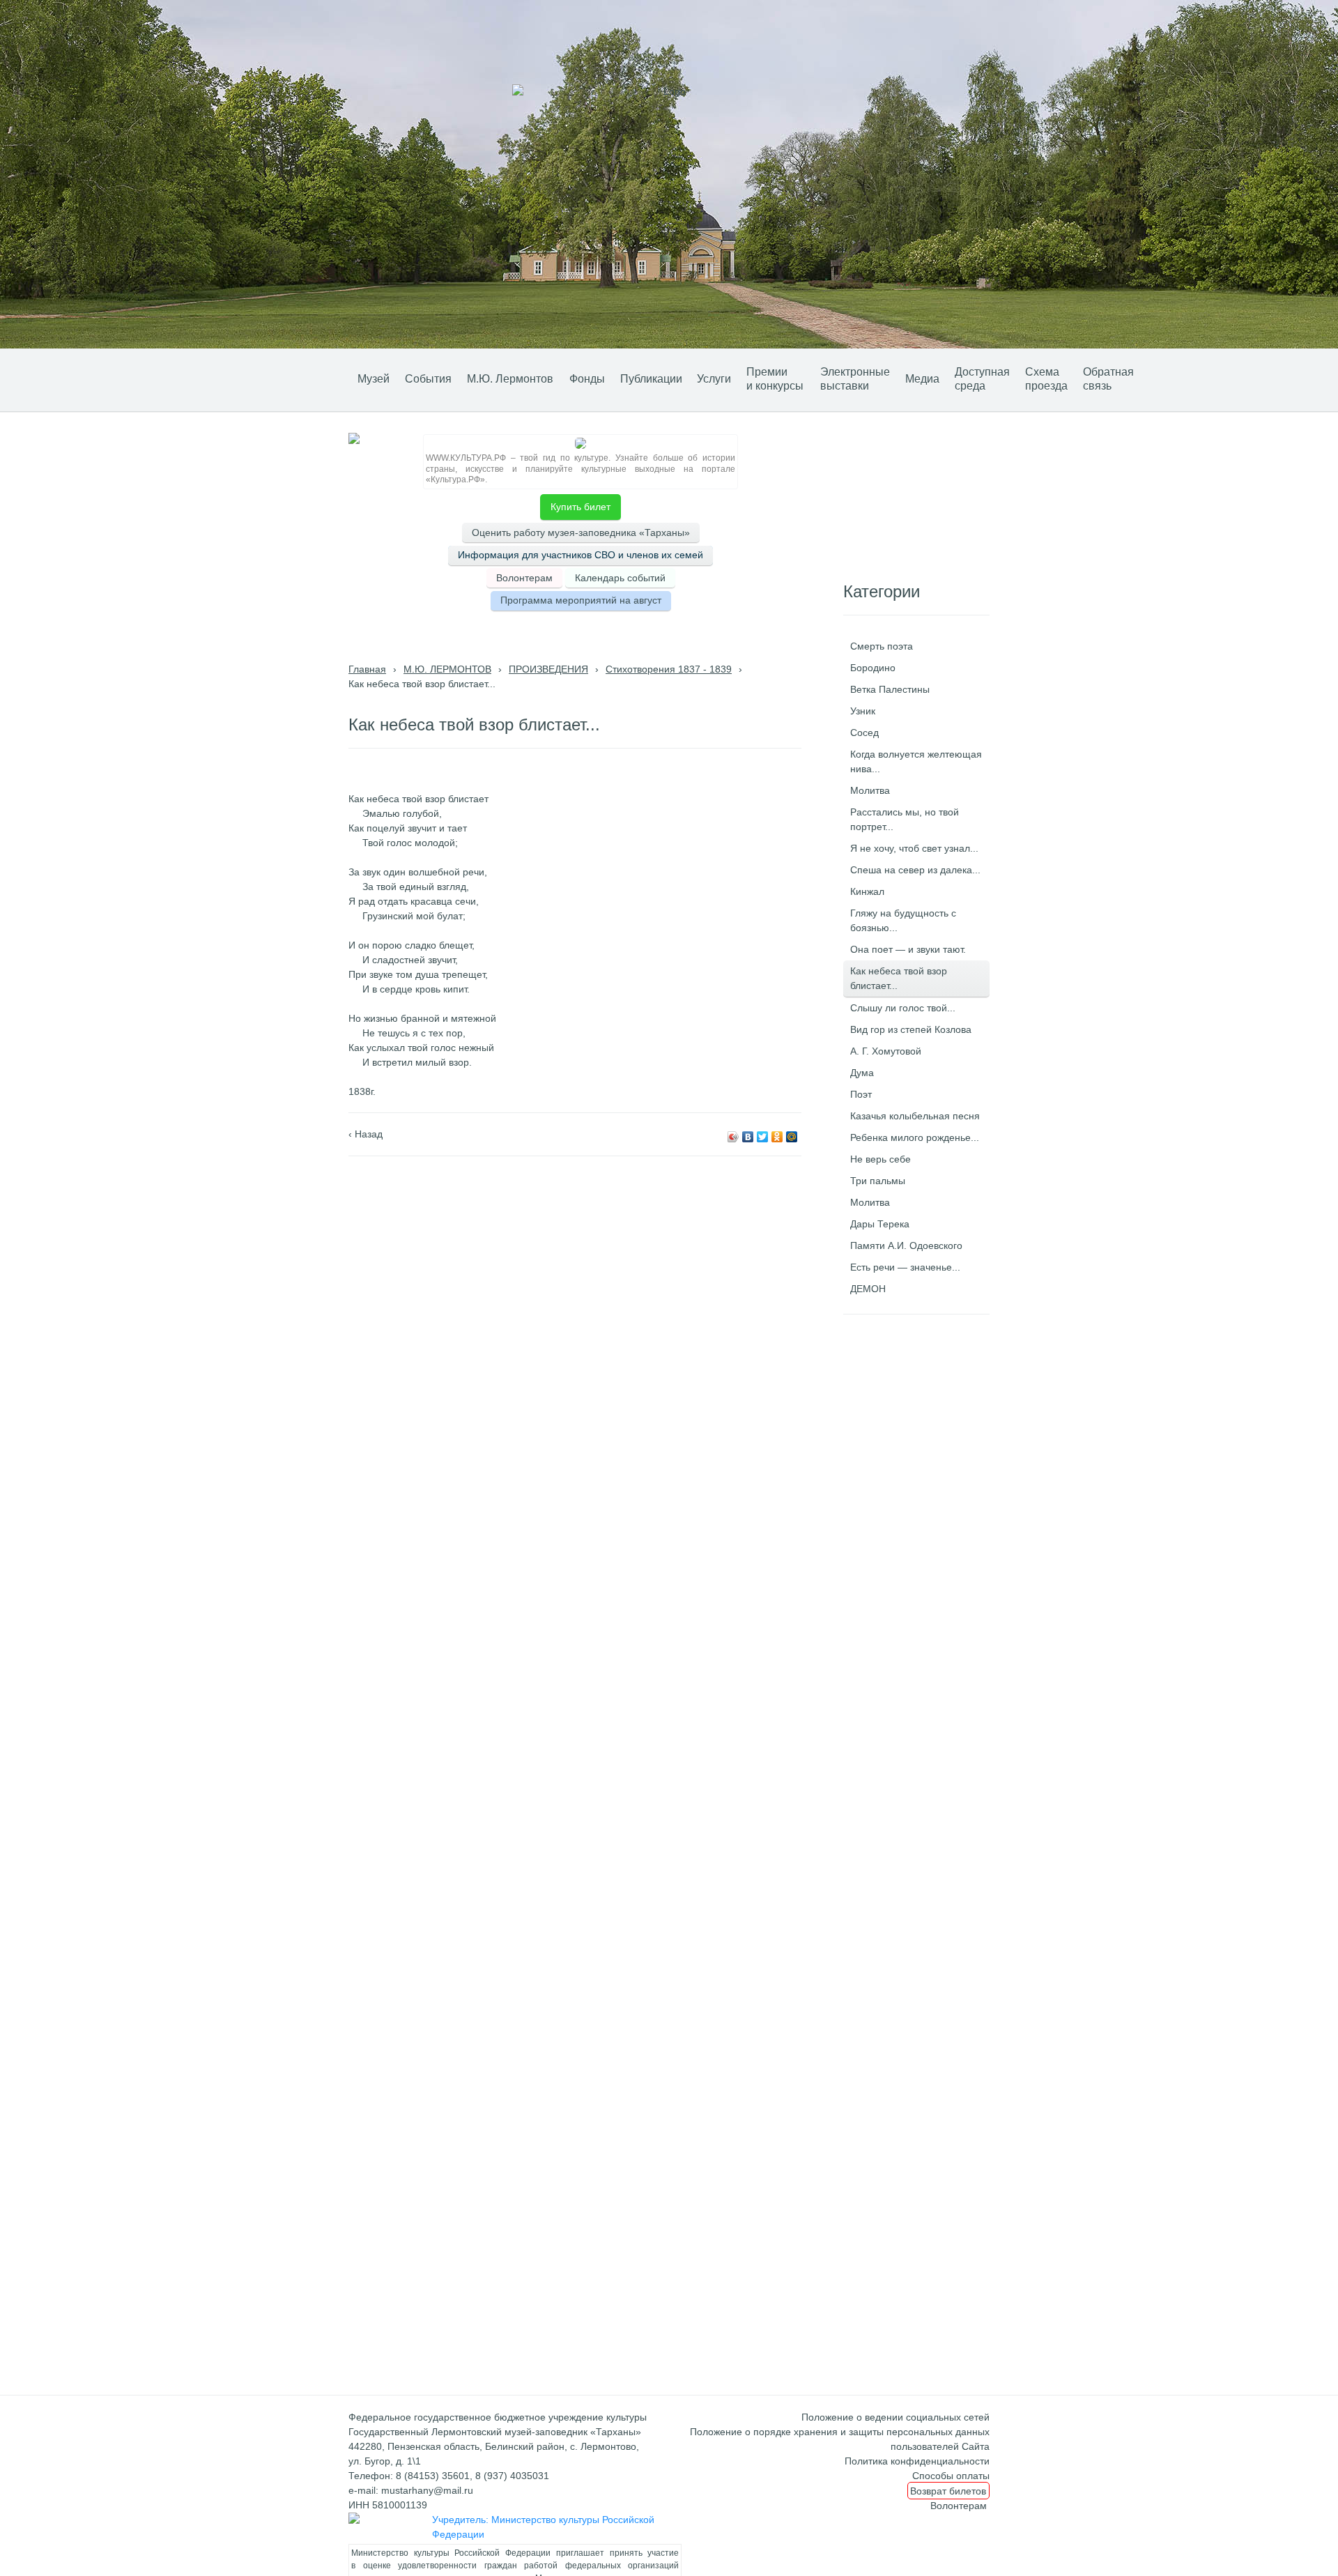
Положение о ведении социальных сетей (895, 2417)
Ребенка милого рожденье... (915, 1137)
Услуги (714, 379)
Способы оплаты (951, 2476)
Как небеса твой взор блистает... (899, 978)
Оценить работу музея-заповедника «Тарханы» (581, 532)
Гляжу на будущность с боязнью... (903, 920)
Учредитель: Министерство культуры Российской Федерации (543, 2527)
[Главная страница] (329, 377)
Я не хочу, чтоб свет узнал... (914, 848)
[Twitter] (763, 1137)
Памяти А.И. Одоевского (906, 1245)
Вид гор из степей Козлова (911, 1029)
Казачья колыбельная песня (915, 1116)
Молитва (870, 790)
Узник (863, 711)
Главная (367, 669)
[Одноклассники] (777, 1137)
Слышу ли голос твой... (903, 1008)
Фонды (587, 379)
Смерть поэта (882, 646)
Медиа (922, 379)
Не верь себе (881, 1159)
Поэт (861, 1094)
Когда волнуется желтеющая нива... (916, 761)
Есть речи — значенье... (905, 1267)
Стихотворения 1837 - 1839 (669, 669)
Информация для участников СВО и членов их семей (580, 555)
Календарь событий (620, 578)
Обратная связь (1108, 379)
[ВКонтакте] (748, 1137)
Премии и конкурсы (775, 379)
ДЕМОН (868, 1289)
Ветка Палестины (890, 689)
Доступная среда (982, 379)
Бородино (873, 668)
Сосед (864, 733)
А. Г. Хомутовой (886, 1051)
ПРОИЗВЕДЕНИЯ (548, 669)
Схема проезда (1046, 379)
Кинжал (867, 891)
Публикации (651, 379)
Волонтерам (524, 578)
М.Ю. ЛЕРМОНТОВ (447, 669)
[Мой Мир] (792, 1137)
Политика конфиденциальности (917, 2461)
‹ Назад (366, 1134)
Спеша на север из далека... (915, 870)
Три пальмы (878, 1181)
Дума (862, 1073)
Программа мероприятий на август (581, 600)
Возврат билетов (948, 2490)
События (428, 379)
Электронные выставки (855, 379)
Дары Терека (880, 1224)
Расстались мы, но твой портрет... (905, 819)
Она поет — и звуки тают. (908, 949)
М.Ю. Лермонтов (510, 379)
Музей (374, 379)
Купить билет (580, 507)
